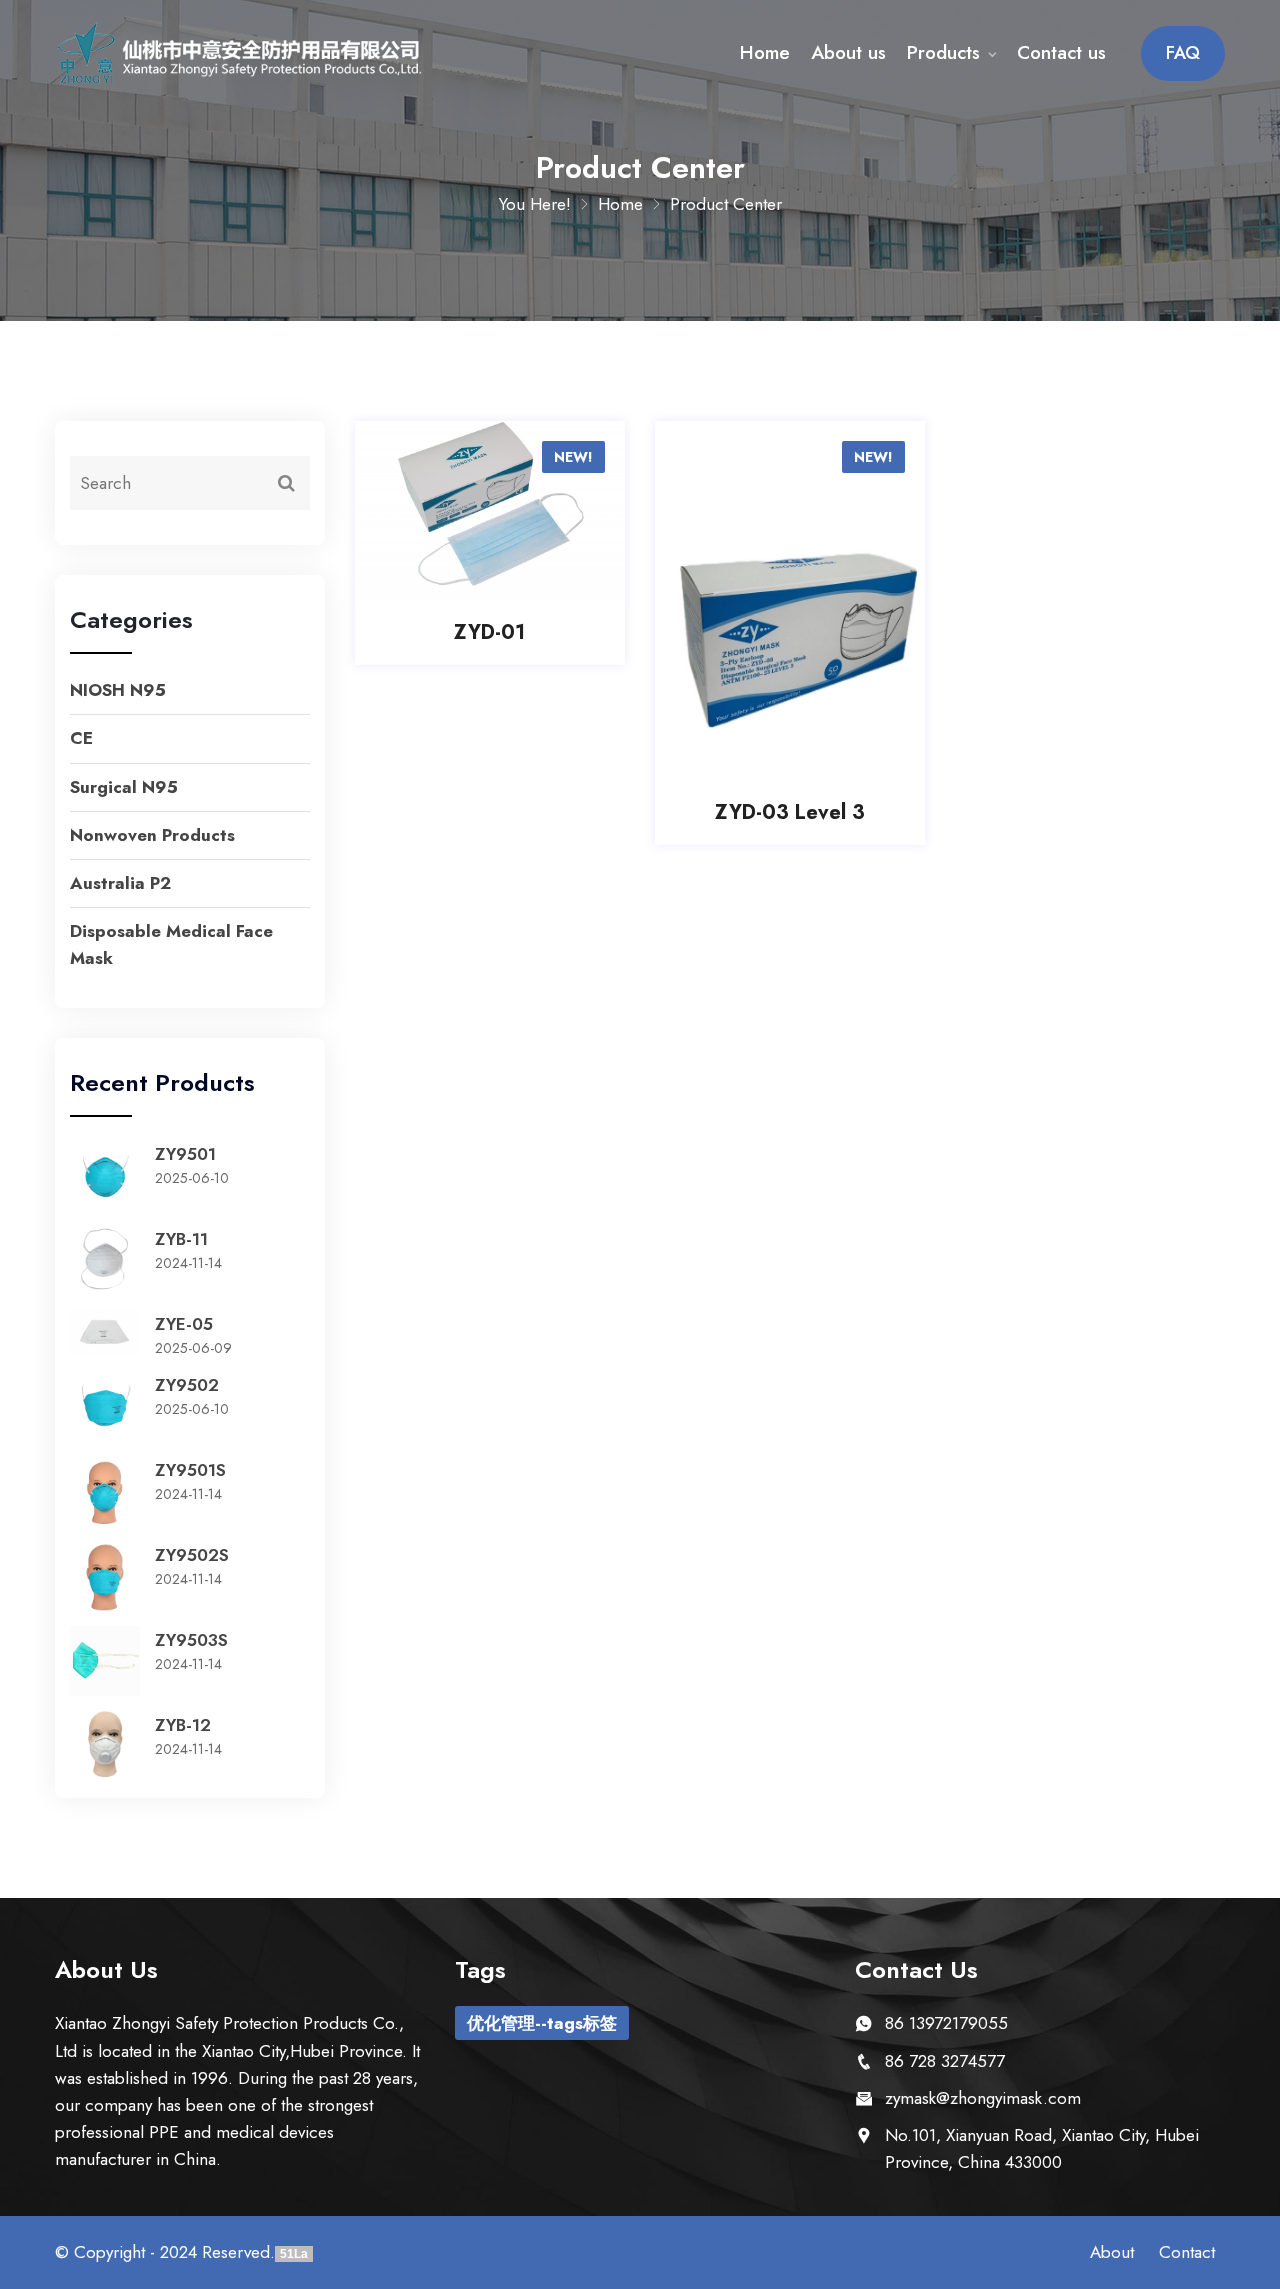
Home (765, 52)
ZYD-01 (489, 633)
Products (943, 52)
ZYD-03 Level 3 (790, 813)
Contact (1187, 2252)
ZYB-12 (183, 1725)
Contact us (1061, 52)
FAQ (1183, 53)
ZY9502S (192, 1555)
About (1112, 2252)
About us (848, 52)
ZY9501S (190, 1470)
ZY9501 (185, 1154)
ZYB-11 (181, 1239)
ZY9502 (187, 1385)
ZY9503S (191, 1640)
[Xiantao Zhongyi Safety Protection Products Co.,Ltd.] (240, 53)
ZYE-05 (184, 1324)
